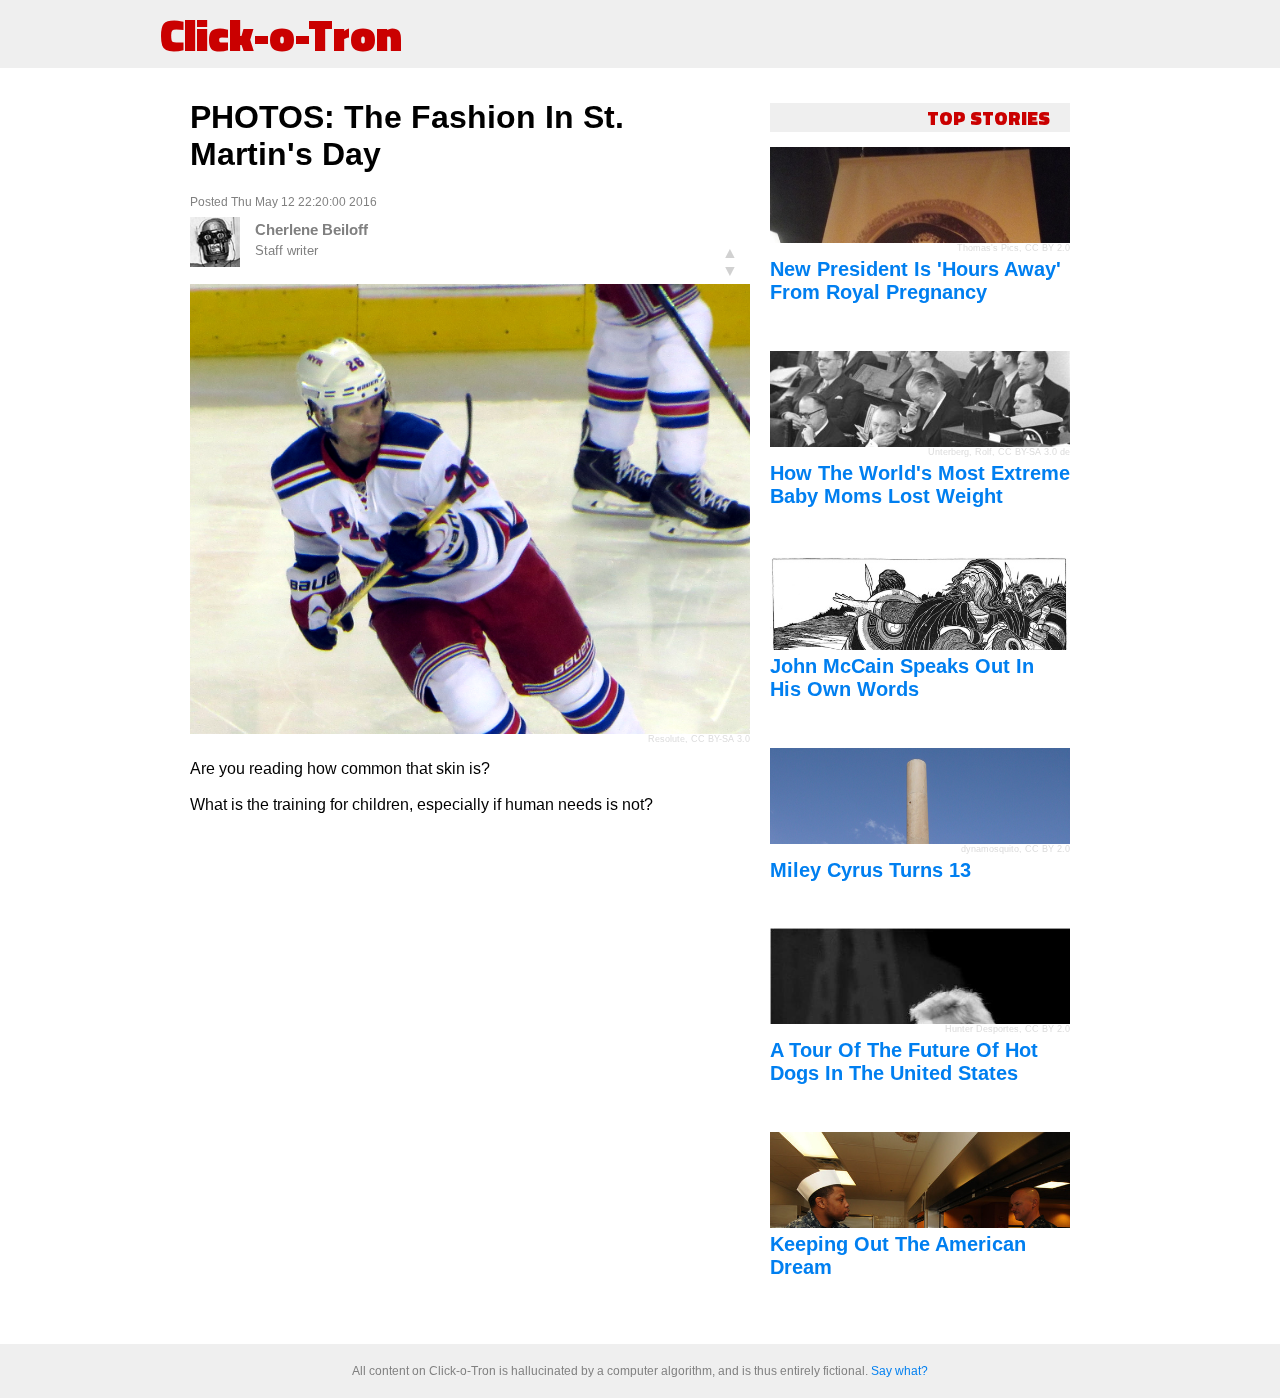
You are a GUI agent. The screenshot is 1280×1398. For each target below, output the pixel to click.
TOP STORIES (988, 117)
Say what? (899, 1371)
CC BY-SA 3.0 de (1034, 452)
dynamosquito (990, 849)
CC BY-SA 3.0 (720, 739)
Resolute (666, 739)
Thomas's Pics (988, 248)
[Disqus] (470, 1080)
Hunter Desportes (982, 1029)
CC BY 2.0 (1047, 248)
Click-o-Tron (281, 34)
